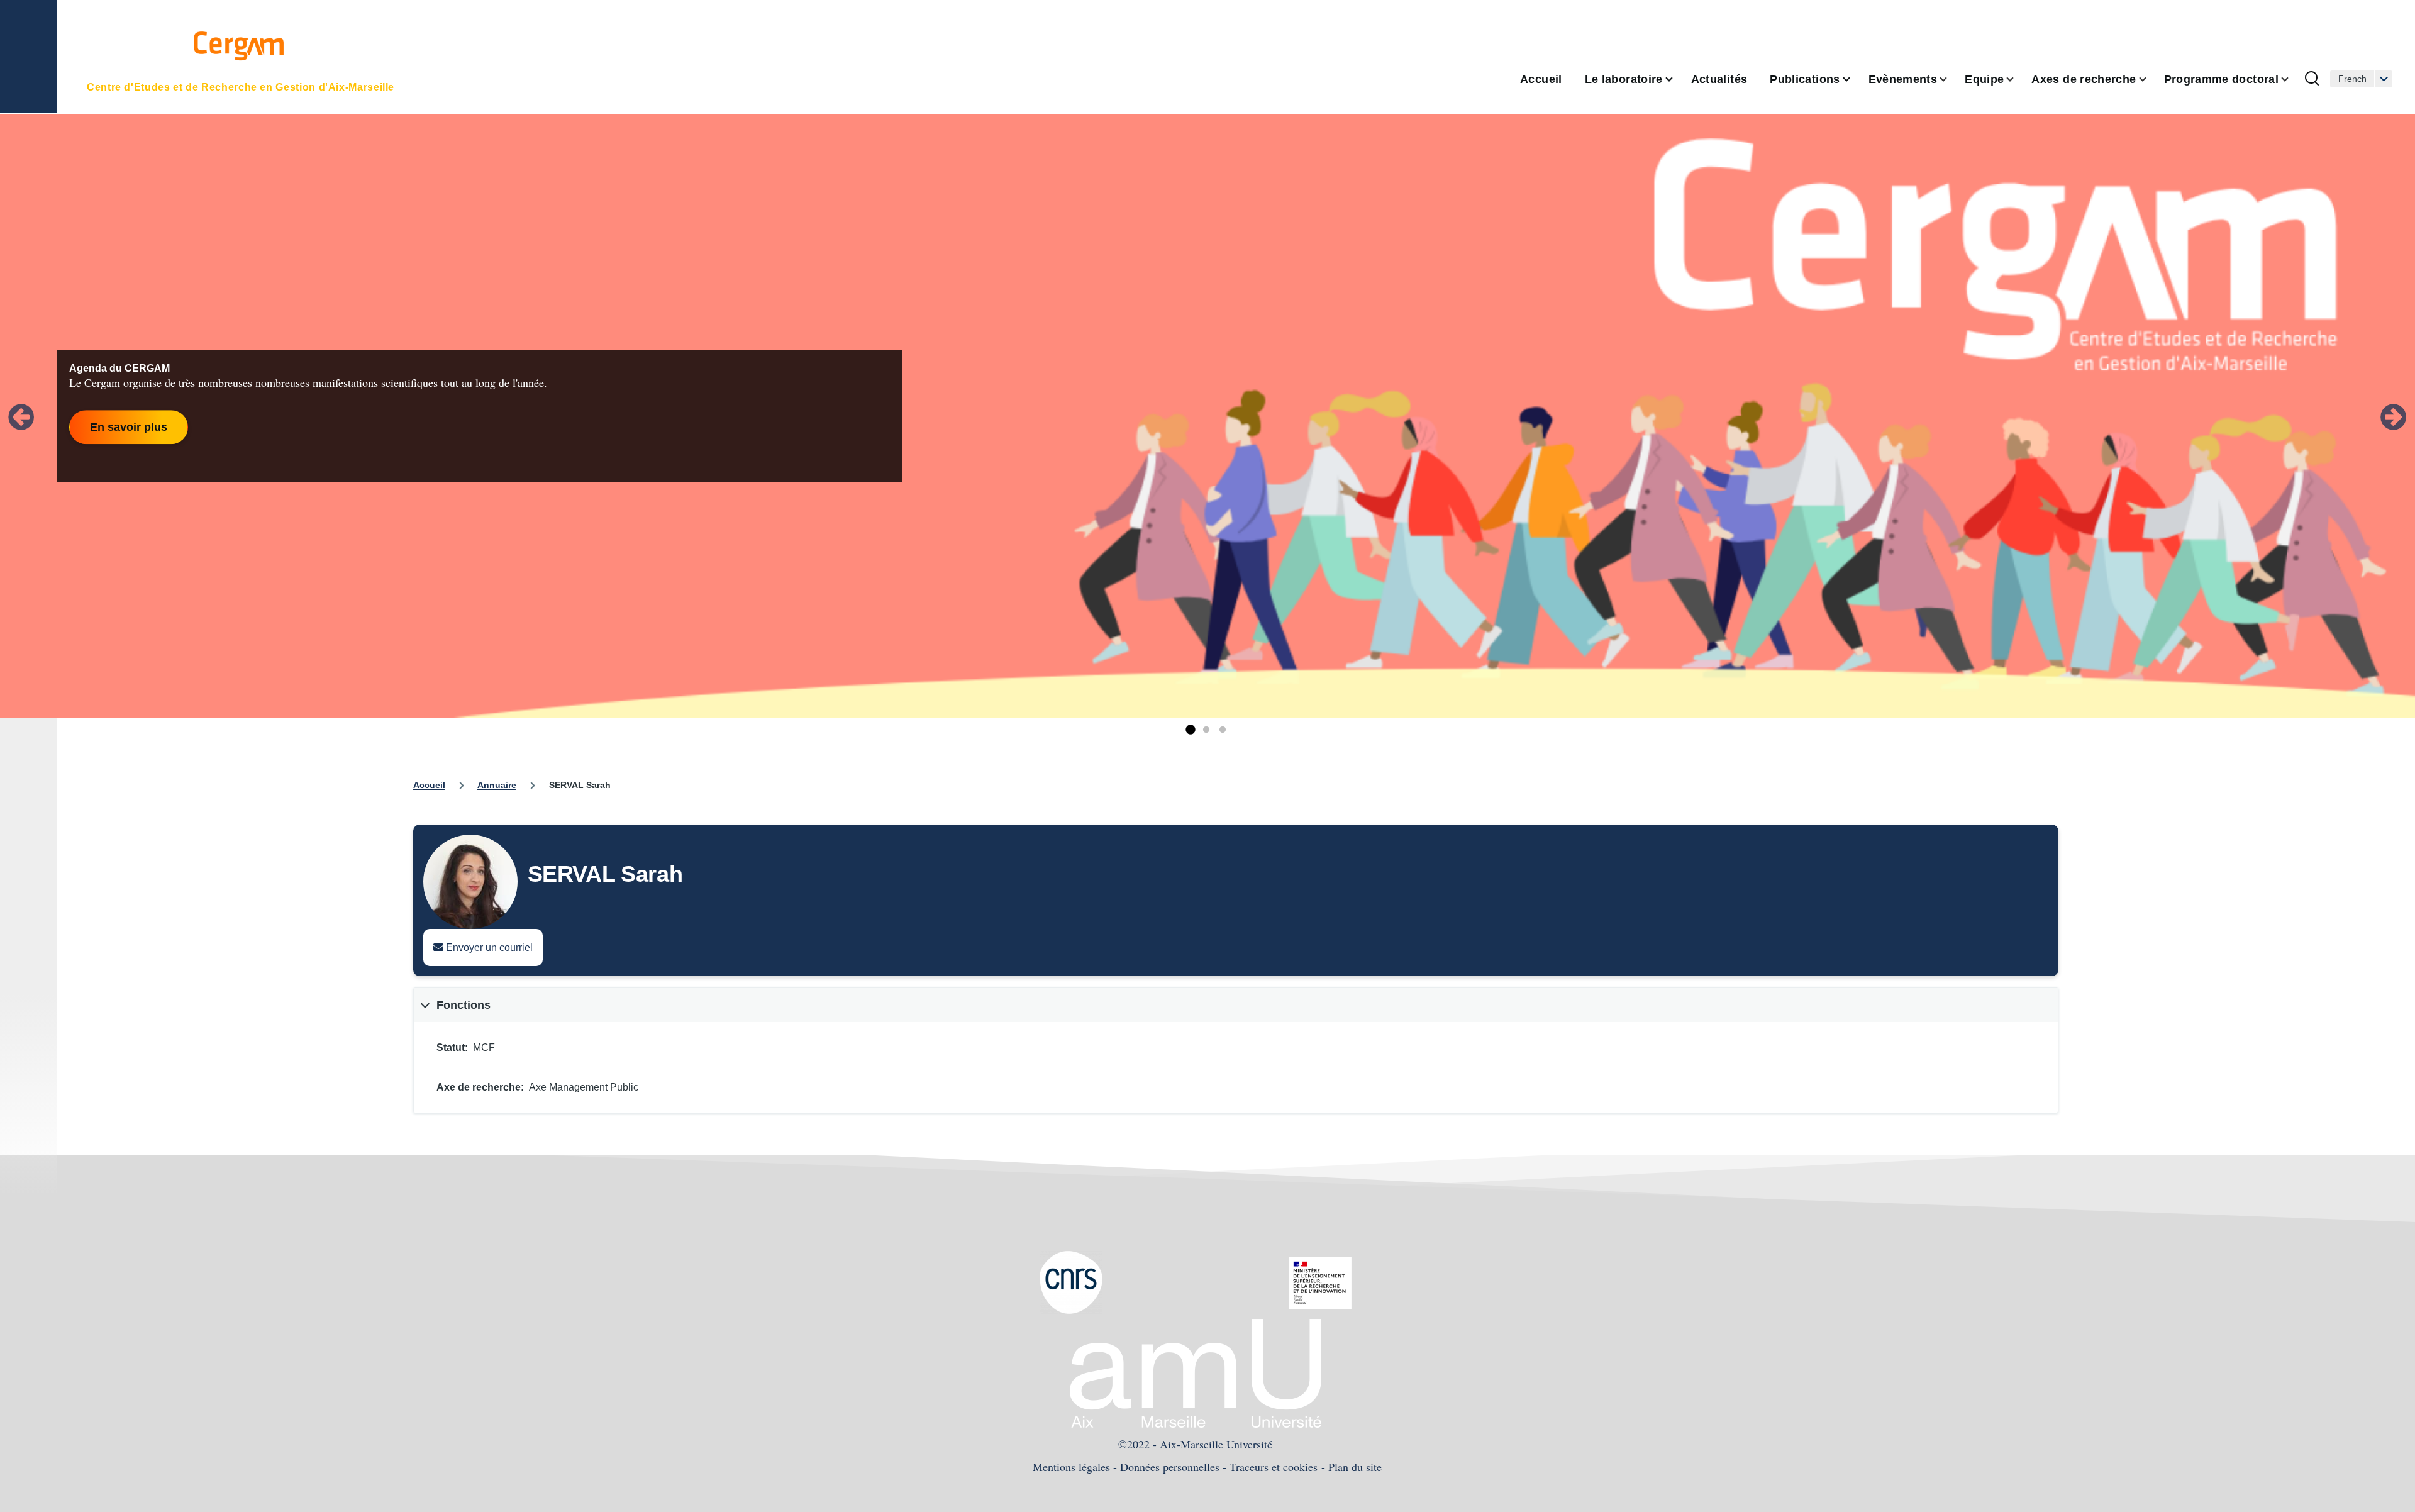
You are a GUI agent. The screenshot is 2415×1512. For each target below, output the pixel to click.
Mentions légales (1071, 1467)
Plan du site (1355, 1467)
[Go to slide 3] (1223, 730)
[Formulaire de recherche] (2312, 79)
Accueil (429, 785)
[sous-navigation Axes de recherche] (2150, 80)
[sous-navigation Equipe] (2018, 80)
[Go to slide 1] (1190, 730)
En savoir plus (129, 427)
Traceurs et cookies (1274, 1467)
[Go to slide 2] (1206, 730)
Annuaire (497, 785)
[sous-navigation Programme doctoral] (2292, 80)
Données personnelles (1170, 1467)
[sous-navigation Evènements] (1951, 80)
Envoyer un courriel (488, 948)
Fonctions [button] (464, 1005)
